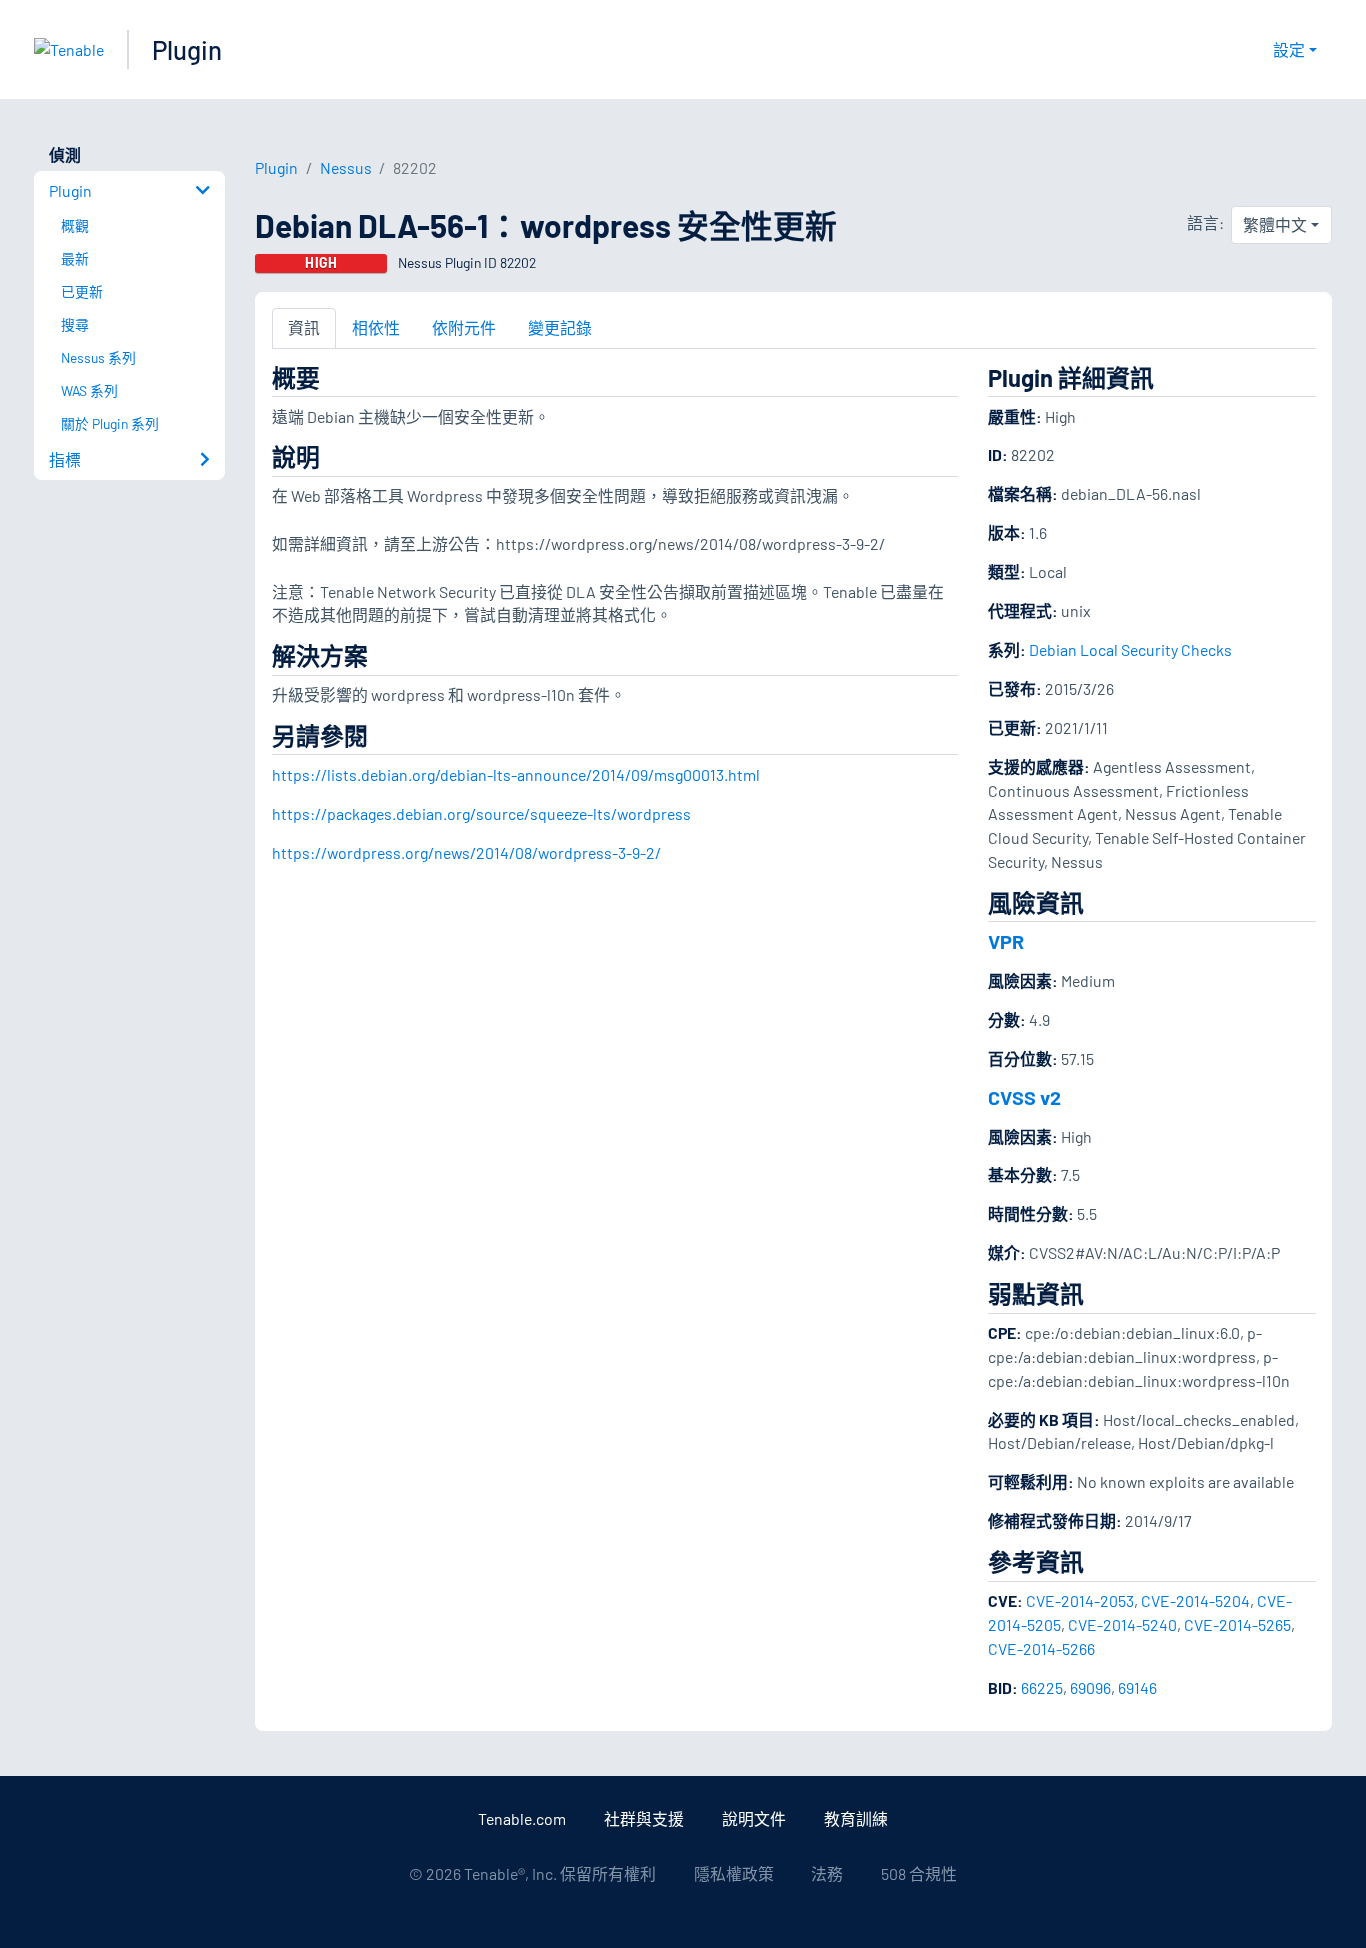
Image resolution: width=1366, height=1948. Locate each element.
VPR (1006, 941)
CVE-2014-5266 (1041, 1648)
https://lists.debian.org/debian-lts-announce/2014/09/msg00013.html (516, 774)
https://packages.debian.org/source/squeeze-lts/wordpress (481, 813)
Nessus (346, 167)
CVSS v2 (1024, 1097)
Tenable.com (522, 1818)
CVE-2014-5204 (1195, 1600)
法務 (827, 1873)
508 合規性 (919, 1873)
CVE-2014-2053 (1080, 1600)
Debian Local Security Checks (1130, 649)
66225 (1042, 1687)
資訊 (304, 327)
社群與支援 (644, 1818)
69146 (1137, 1687)
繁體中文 (1275, 224)
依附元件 (464, 327)
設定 (1289, 49)
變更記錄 (560, 327)
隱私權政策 (734, 1873)
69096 (1090, 1687)
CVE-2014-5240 (1122, 1624)
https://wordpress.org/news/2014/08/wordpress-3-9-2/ (466, 852)
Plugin (187, 49)
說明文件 (754, 1818)
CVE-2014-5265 (1237, 1624)
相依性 (376, 327)
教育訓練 (856, 1818)
